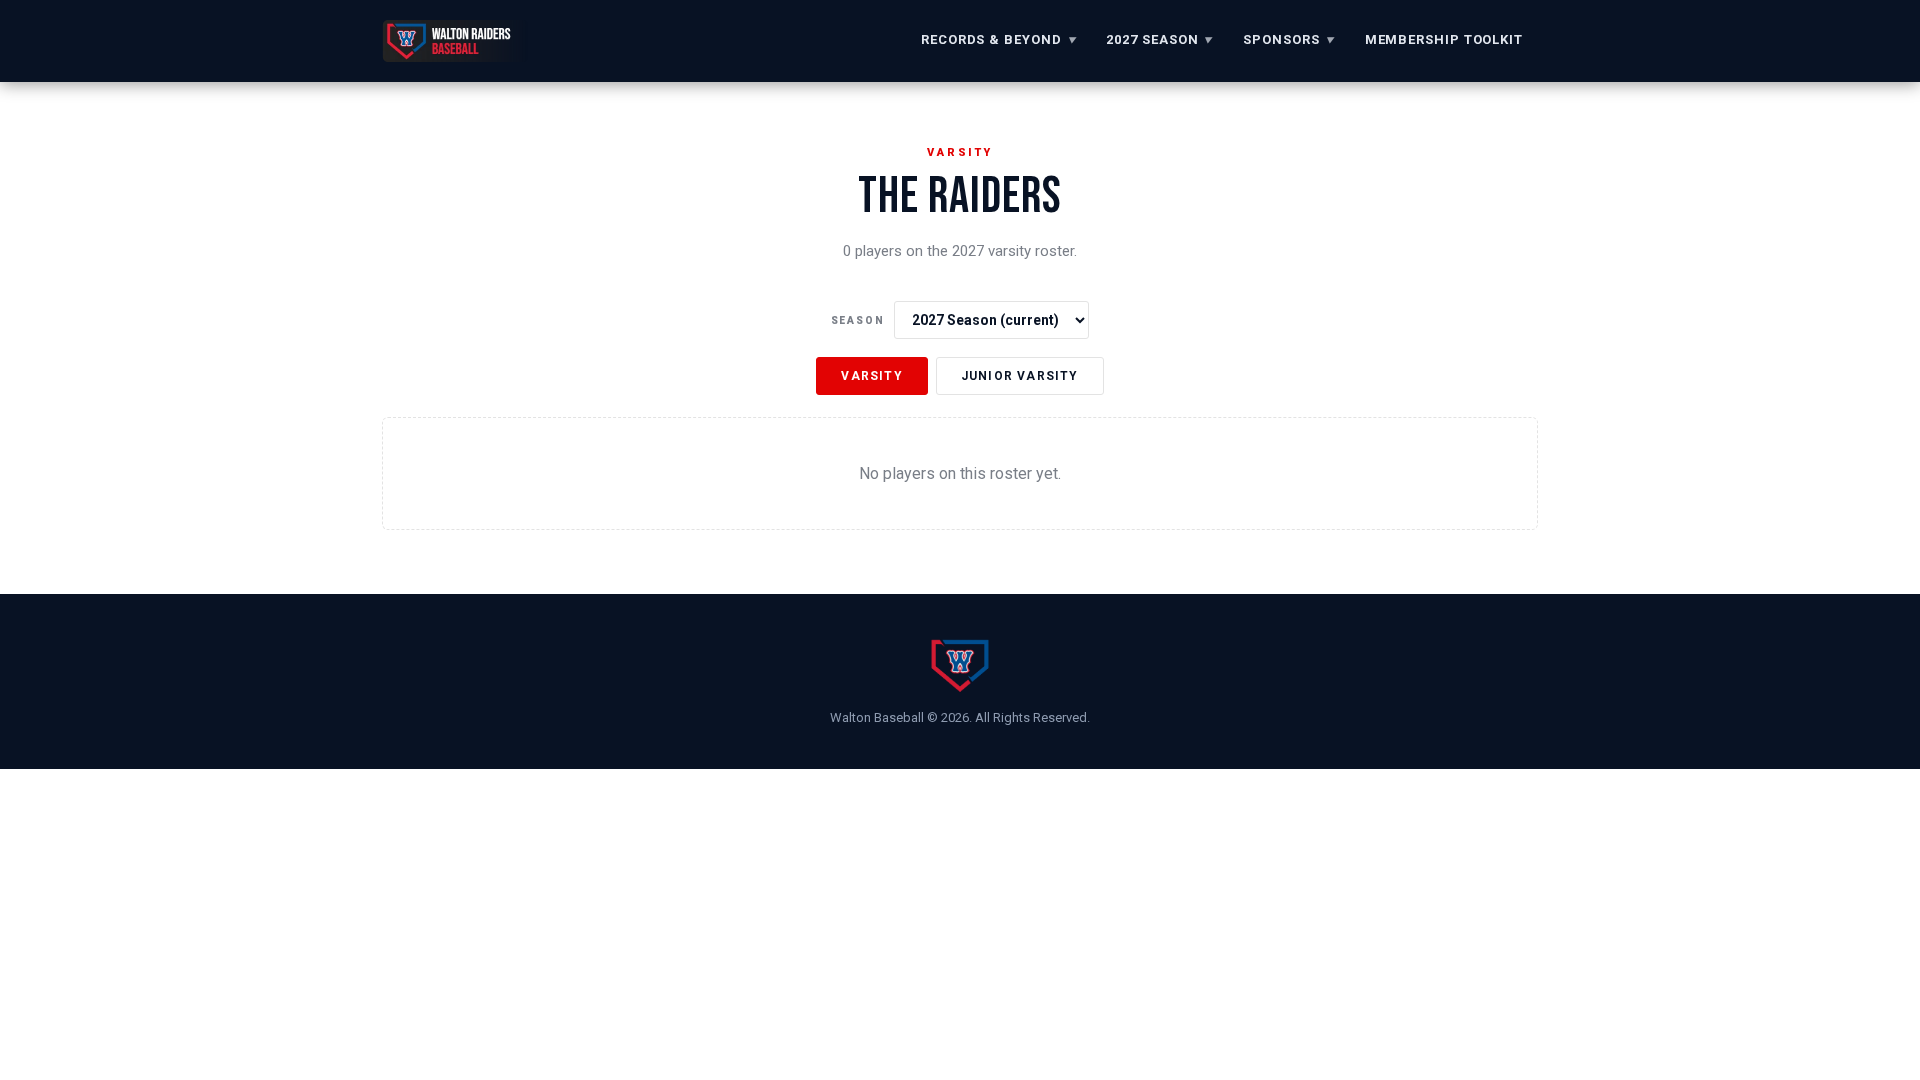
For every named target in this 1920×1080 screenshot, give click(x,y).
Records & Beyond (998, 39)
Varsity (871, 376)
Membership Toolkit (1444, 39)
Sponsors (1288, 39)
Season (858, 320)
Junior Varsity (1020, 376)
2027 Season (1159, 39)
